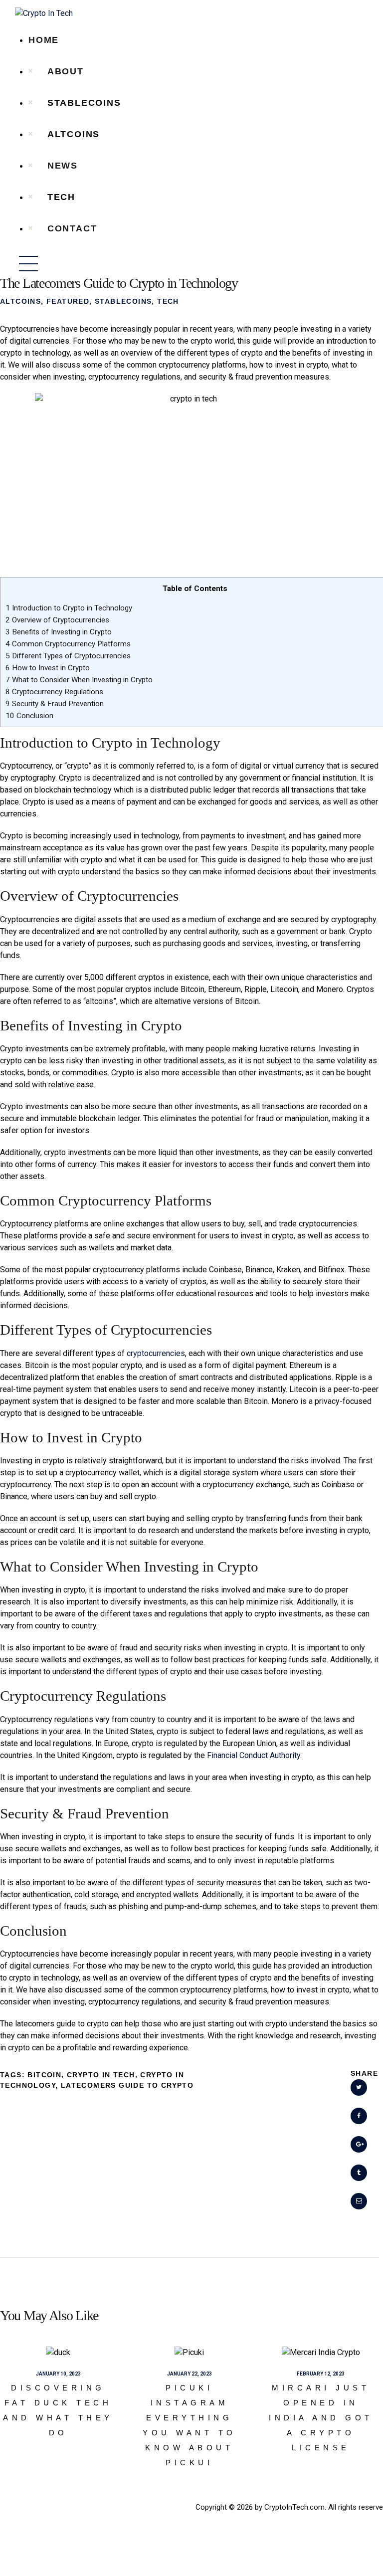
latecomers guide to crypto (127, 2085)
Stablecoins (123, 301)
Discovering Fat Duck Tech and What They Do (58, 2410)
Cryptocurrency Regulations (54, 692)
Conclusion (29, 716)
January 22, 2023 (190, 2374)
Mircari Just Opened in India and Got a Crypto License (321, 2418)
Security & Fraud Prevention (55, 704)
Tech (168, 301)
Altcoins (20, 301)
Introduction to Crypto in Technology (69, 608)
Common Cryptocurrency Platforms (68, 644)
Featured (68, 301)
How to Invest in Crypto (48, 668)
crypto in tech (101, 2075)
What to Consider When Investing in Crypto (79, 680)
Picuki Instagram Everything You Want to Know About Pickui (190, 2425)
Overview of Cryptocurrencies (57, 620)
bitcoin (44, 2075)
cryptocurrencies (156, 1353)
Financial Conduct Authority (254, 1755)
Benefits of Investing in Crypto (59, 632)
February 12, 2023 (321, 2374)
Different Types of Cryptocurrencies (68, 656)
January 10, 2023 (58, 2374)
